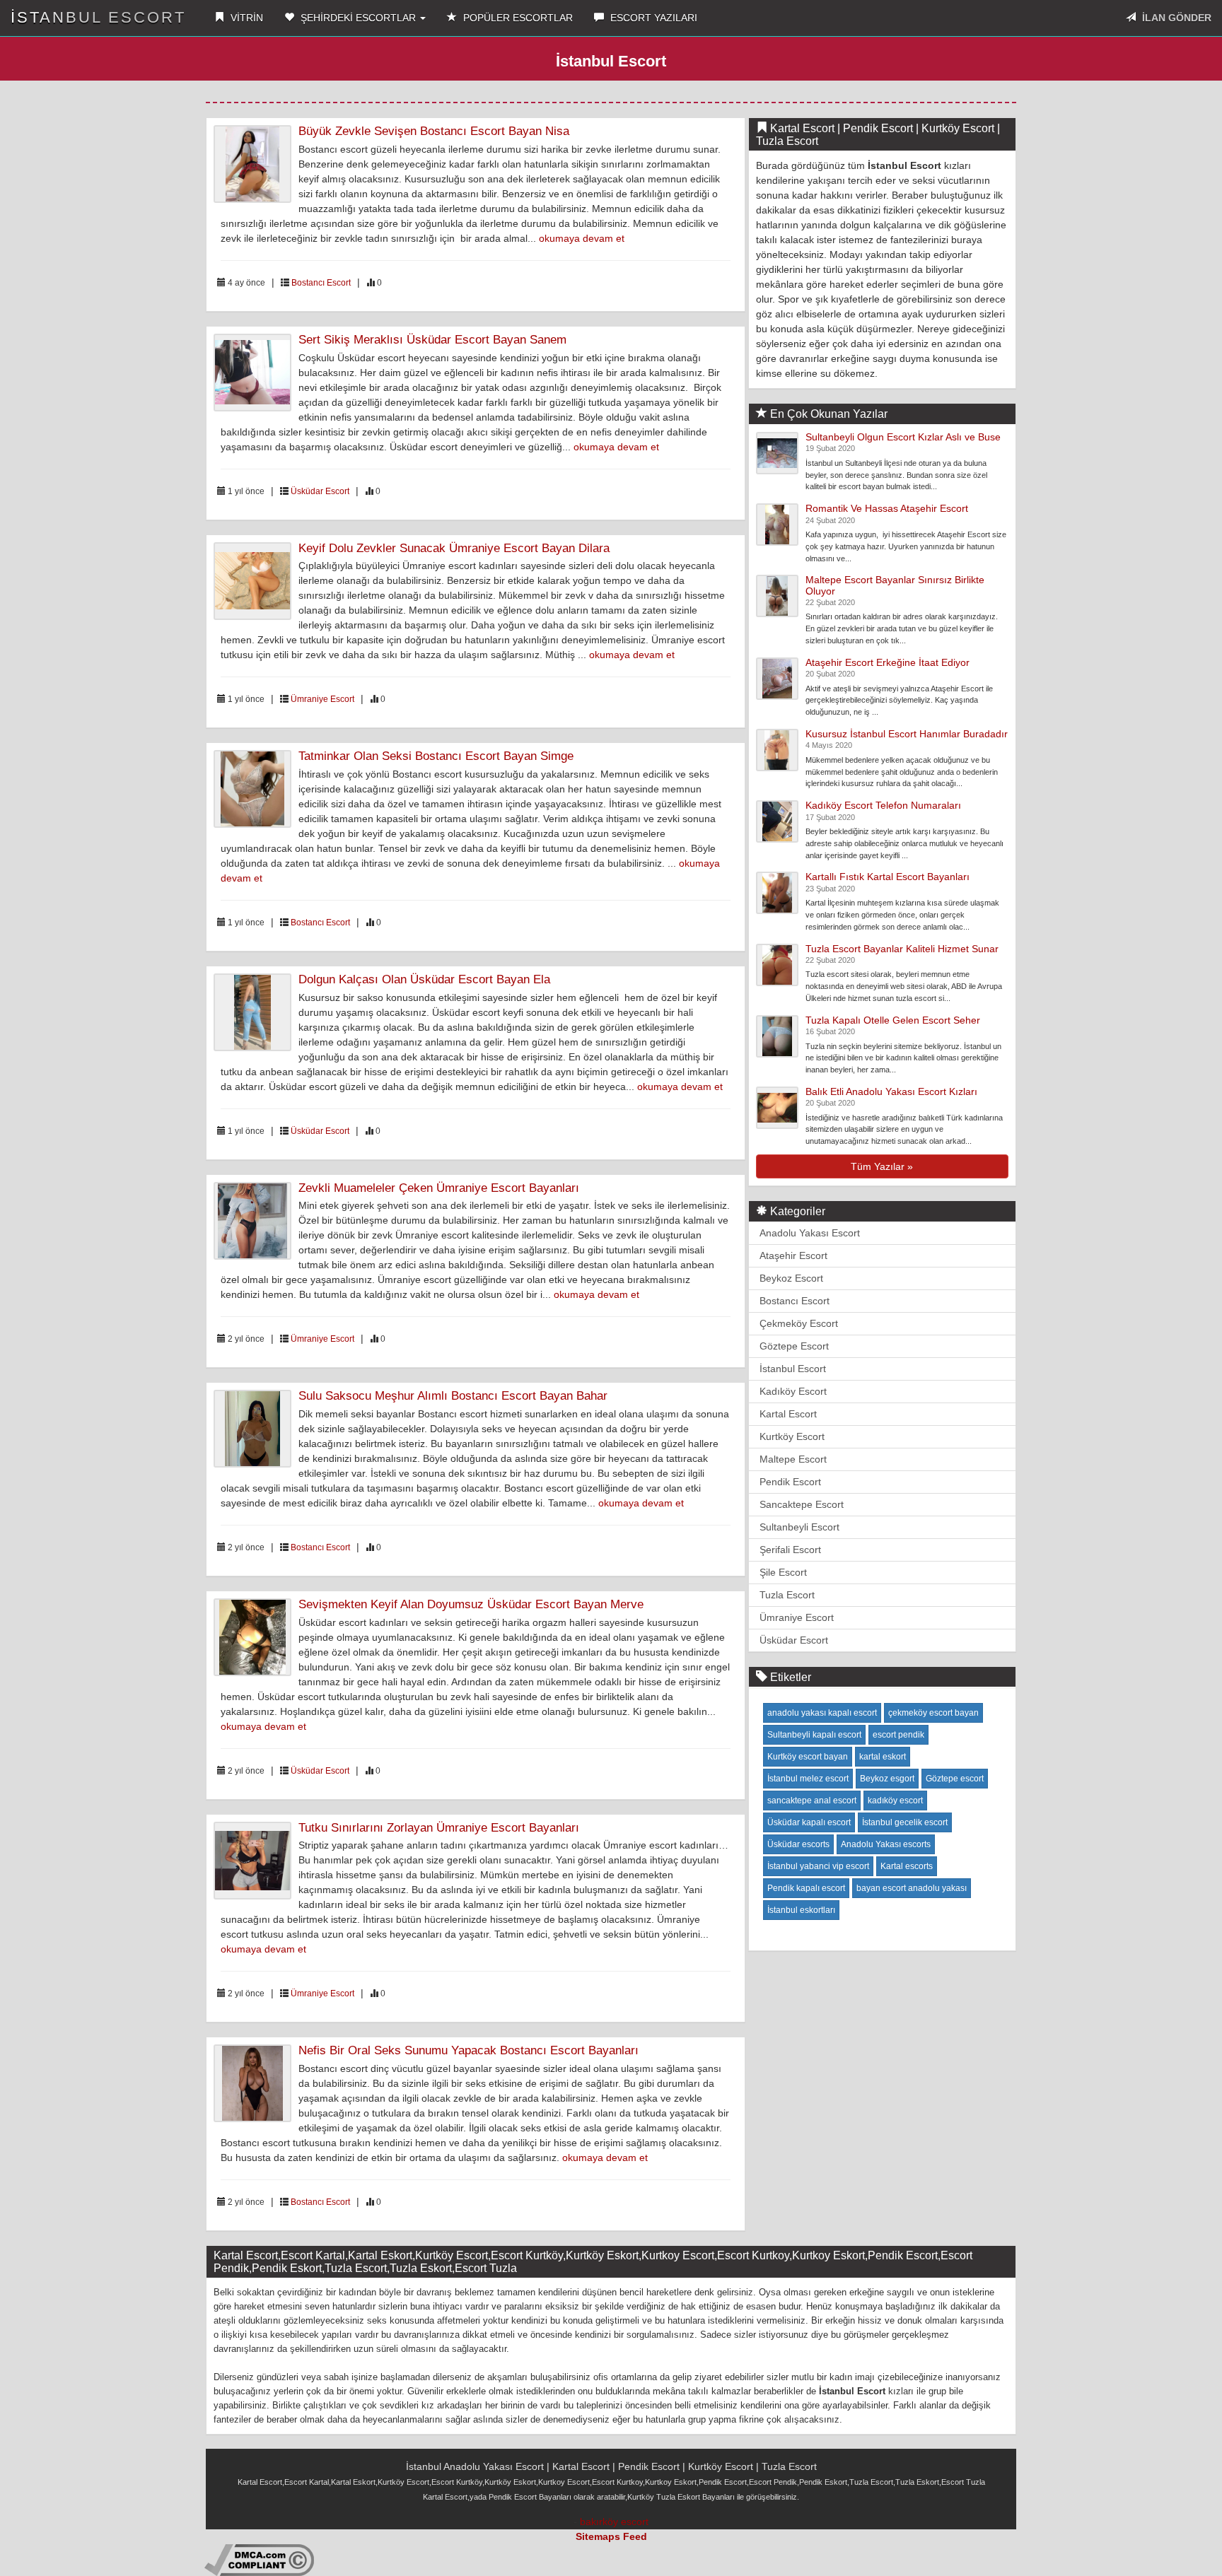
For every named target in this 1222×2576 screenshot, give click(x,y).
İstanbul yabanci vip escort (818, 1866)
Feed (635, 2536)
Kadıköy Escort (793, 1391)
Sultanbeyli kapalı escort (814, 1735)
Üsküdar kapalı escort (809, 1822)
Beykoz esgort (887, 1779)
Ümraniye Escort (322, 699)
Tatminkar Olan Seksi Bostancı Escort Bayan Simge (436, 756)
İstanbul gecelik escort (905, 1822)
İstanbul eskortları (801, 1910)
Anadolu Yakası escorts (886, 1844)
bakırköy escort (614, 2522)
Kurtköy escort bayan (808, 1757)
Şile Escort (783, 1572)
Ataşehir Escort (793, 1255)
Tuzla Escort (787, 1595)
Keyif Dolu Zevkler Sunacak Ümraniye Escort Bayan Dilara (454, 548)
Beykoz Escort (791, 1278)
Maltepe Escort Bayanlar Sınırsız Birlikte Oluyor (895, 585)
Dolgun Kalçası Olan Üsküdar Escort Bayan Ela (424, 979)
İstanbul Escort (98, 17)
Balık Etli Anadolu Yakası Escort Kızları (891, 1091)
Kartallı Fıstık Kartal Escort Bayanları (888, 877)
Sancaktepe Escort (802, 1504)
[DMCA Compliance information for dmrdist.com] (259, 2559)
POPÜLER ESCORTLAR (517, 18)
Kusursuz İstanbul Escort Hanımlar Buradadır (907, 734)
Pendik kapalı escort (806, 1888)
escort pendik (898, 1735)
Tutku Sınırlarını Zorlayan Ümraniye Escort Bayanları (439, 1828)
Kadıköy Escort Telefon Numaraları (883, 805)
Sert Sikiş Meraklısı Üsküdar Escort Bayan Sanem (432, 340)
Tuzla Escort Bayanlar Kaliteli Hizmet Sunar (902, 949)
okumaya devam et (582, 238)
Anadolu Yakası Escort (810, 1233)
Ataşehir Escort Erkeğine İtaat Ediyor (888, 662)
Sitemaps (598, 2536)
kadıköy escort (895, 1801)
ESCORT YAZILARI (652, 18)
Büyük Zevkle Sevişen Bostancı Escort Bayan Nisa (434, 131)
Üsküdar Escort (320, 491)
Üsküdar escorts (798, 1844)
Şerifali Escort (790, 1550)
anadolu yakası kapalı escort (822, 1713)
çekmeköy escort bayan (933, 1713)
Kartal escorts (907, 1866)
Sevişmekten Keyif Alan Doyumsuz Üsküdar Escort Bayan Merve (471, 1604)
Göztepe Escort (794, 1346)
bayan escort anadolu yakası (912, 1888)
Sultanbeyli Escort (799, 1527)
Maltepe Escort (793, 1459)
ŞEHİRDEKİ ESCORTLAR (358, 18)
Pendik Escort (790, 1482)
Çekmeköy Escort (799, 1323)
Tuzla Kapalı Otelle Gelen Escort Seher (893, 1020)
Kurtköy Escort (792, 1436)
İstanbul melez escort (808, 1779)
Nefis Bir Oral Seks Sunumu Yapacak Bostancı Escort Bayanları (469, 2050)
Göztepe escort (955, 1779)
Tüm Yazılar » (882, 1166)
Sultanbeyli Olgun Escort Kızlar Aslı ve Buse (903, 437)
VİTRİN (245, 18)
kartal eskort (883, 1757)
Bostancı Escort (321, 283)
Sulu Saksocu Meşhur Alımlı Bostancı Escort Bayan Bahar (453, 1396)
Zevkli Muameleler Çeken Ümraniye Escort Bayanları (439, 1188)
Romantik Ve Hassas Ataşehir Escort (887, 508)
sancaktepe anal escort (812, 1801)
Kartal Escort (788, 1414)
